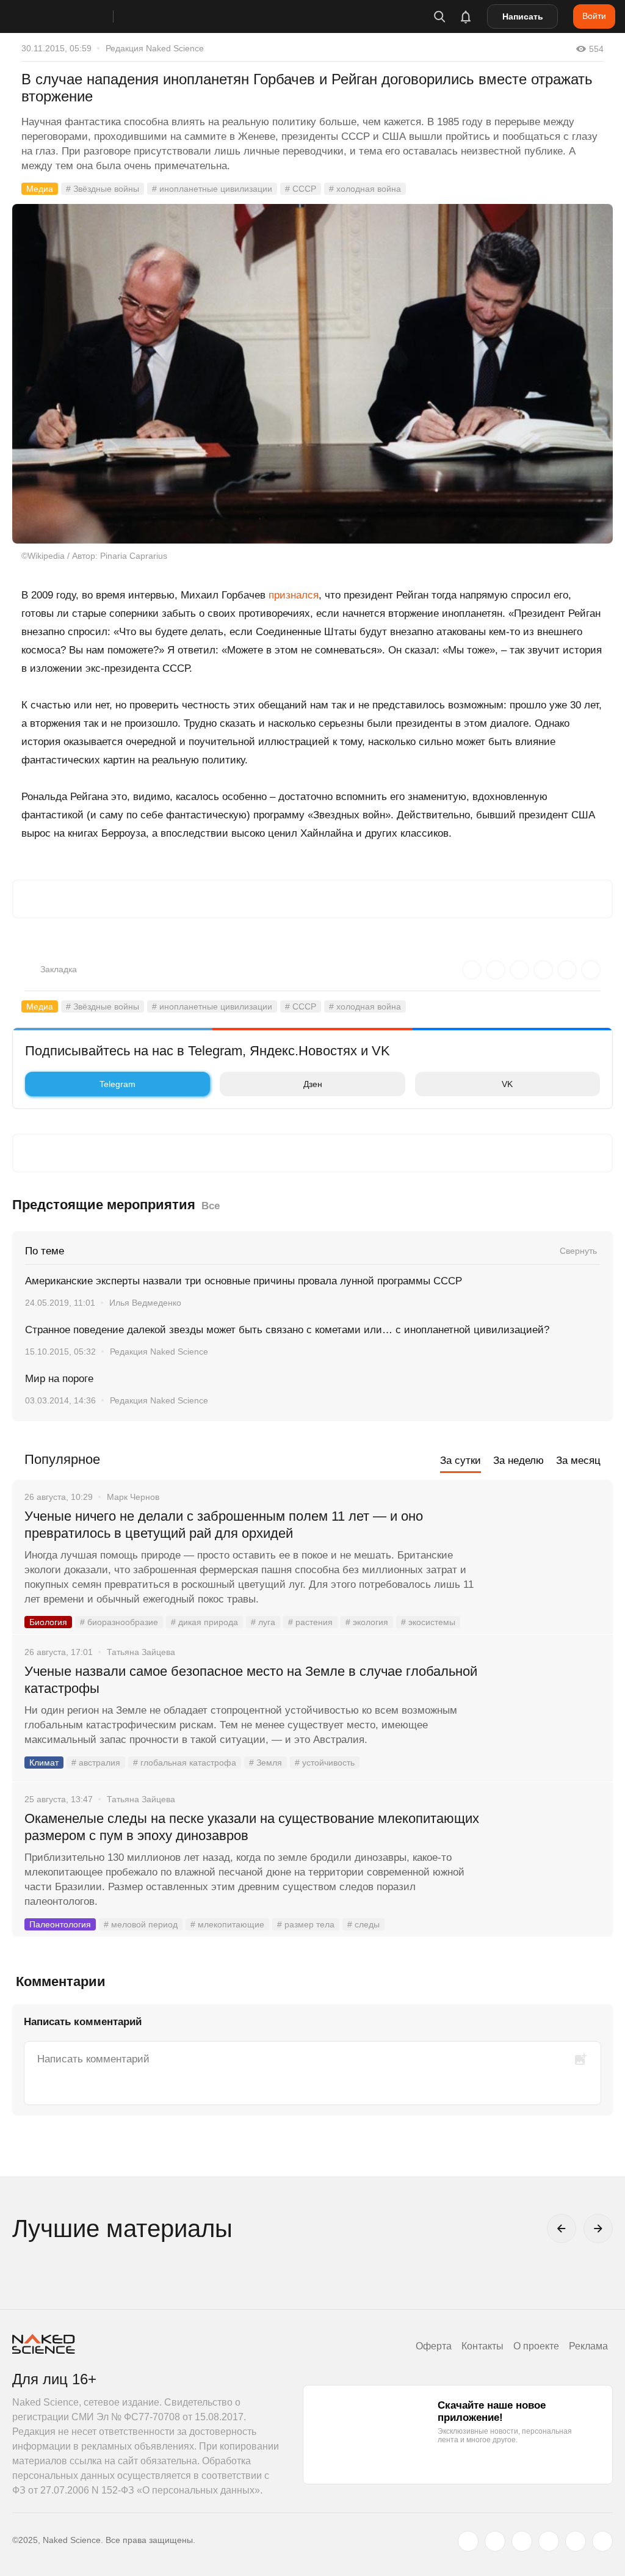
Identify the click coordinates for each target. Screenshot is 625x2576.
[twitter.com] (468, 2541)
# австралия (96, 1763)
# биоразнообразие (119, 1622)
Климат (44, 1763)
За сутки (461, 1461)
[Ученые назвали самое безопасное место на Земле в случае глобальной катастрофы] (549, 1717)
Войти (594, 16)
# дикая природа (204, 1622)
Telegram (117, 1084)
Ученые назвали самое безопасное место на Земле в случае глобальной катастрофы (251, 1680)
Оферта (434, 2346)
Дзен (313, 1084)
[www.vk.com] (495, 2541)
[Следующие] (598, 2229)
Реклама (588, 2346)
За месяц (578, 1461)
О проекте (536, 2346)
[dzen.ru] (549, 2541)
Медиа (40, 189)
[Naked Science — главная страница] (75, 16)
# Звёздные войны (103, 189)
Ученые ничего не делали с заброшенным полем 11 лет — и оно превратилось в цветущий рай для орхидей (224, 1525)
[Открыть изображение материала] (312, 374)
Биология (48, 1622)
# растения (310, 1622)
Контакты (482, 2346)
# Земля (266, 1763)
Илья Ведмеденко (145, 1303)
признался (294, 595)
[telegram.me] (576, 2541)
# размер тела (306, 1924)
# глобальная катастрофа (185, 1763)
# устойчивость (325, 1763)
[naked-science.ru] (602, 2541)
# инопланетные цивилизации (212, 189)
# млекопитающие (227, 1924)
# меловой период (141, 1924)
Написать (523, 16)
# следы (363, 1924)
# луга (263, 1622)
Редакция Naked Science (155, 48)
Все (211, 1206)
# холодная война (365, 189)
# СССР (301, 189)
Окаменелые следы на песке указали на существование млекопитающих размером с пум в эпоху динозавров (252, 1827)
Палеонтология (60, 1924)
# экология (367, 1622)
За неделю (518, 1461)
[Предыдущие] (562, 2229)
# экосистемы (428, 1622)
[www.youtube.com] (522, 2541)
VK (507, 1084)
